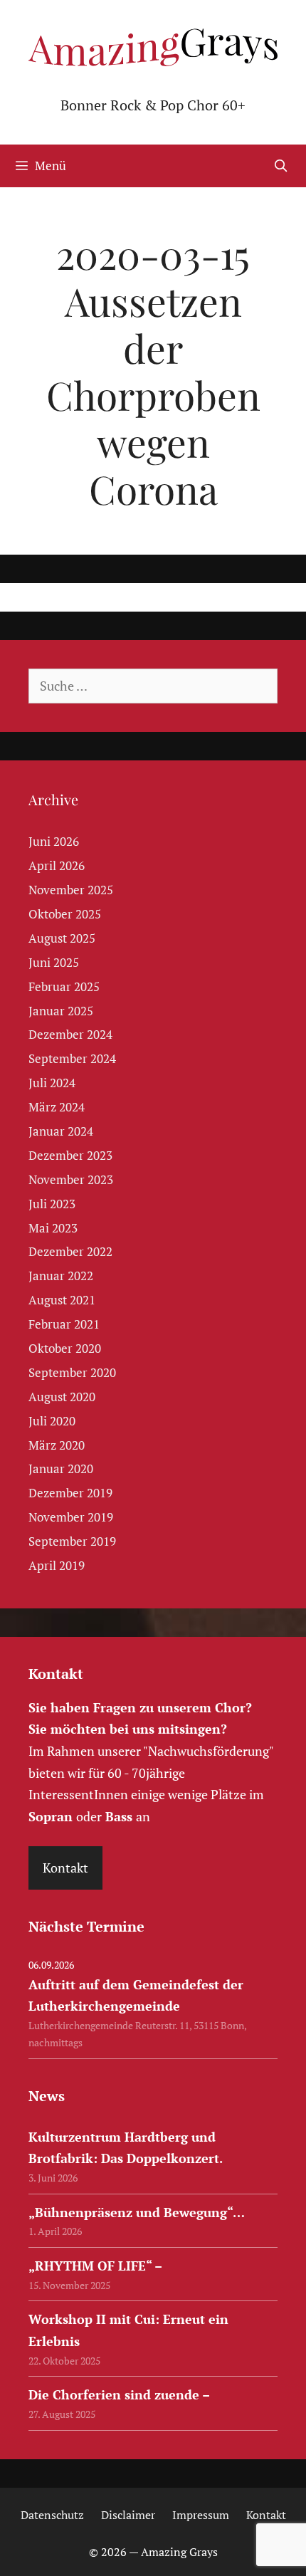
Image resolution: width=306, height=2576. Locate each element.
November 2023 (71, 1179)
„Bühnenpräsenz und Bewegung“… (137, 2212)
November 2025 (71, 890)
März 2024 (57, 1107)
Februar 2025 (64, 986)
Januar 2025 (61, 1011)
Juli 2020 (52, 1421)
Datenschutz (52, 2515)
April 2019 (57, 1565)
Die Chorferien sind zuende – (119, 2394)
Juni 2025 (54, 962)
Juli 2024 (52, 1083)
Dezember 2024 (70, 1034)
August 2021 (62, 1300)
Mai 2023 (53, 1228)
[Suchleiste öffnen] (280, 166)
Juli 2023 (52, 1204)
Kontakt (65, 1868)
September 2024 (72, 1058)
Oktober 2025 (65, 914)
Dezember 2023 (70, 1155)
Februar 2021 (64, 1324)
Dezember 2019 (70, 1493)
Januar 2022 (61, 1276)
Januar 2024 (61, 1131)
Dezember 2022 (70, 1251)
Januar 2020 (61, 1468)
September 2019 (72, 1541)
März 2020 (57, 1445)
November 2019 (71, 1517)
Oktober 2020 (65, 1348)
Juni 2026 (54, 841)
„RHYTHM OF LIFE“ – (95, 2266)
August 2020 (62, 1397)
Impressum (201, 2515)
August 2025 (62, 938)
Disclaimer (128, 2515)
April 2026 (57, 865)
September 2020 (72, 1372)
